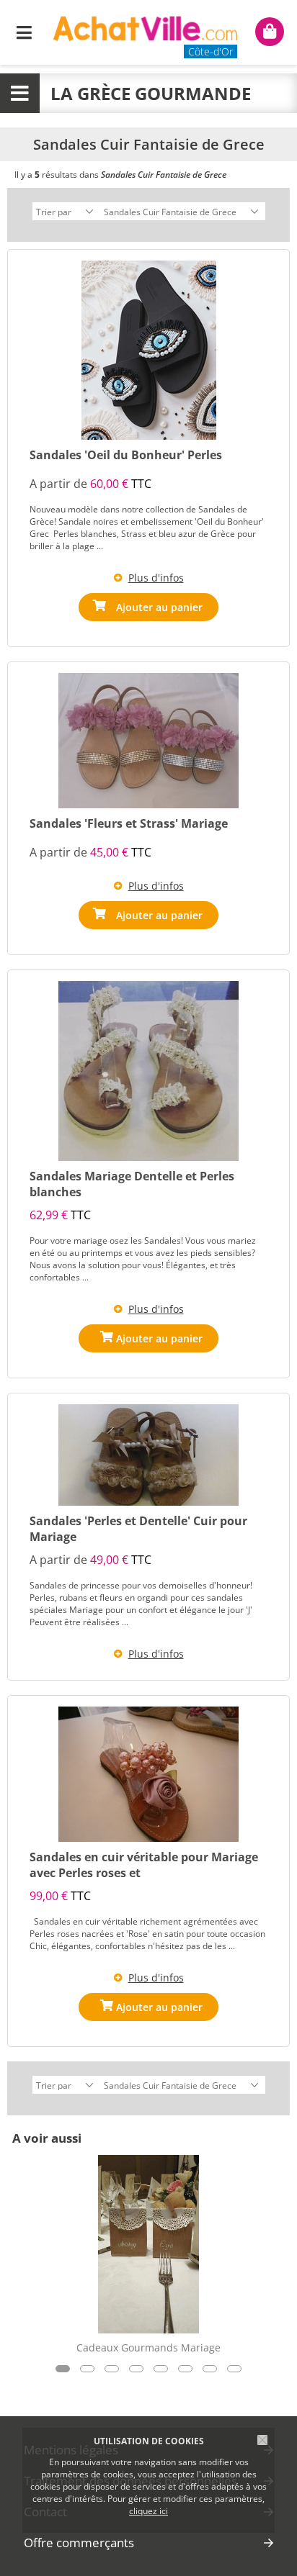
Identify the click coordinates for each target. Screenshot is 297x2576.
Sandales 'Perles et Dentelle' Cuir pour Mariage (138, 1529)
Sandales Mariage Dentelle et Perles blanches (132, 1184)
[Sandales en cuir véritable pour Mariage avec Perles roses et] (148, 1774)
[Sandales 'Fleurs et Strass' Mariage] (148, 741)
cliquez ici (148, 2511)
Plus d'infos (156, 578)
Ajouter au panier (159, 607)
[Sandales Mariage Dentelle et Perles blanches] (148, 1071)
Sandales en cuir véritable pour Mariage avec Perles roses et (144, 1865)
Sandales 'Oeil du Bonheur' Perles (126, 455)
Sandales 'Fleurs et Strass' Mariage (129, 823)
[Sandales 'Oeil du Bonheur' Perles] (149, 350)
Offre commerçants (79, 2543)
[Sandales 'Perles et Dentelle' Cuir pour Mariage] (148, 1455)
